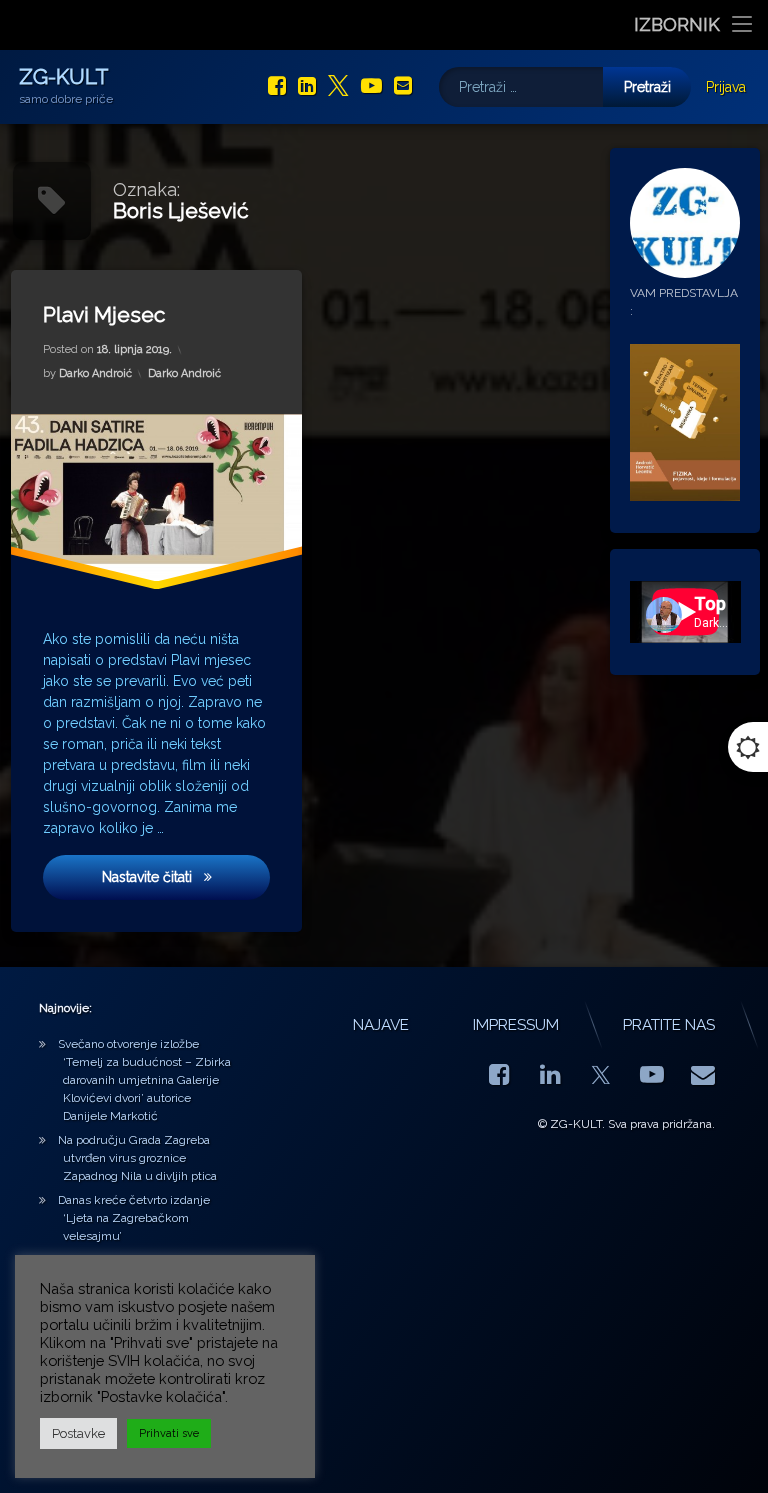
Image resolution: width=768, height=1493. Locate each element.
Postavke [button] (78, 1433)
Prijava (726, 87)
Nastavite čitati (185, 877)
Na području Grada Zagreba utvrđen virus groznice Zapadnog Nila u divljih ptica (137, 1158)
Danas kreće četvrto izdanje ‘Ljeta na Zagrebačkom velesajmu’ (134, 1218)
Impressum (516, 1025)
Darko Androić (95, 373)
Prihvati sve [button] (169, 1433)
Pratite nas (669, 1025)
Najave (381, 1025)
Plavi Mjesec (104, 314)
